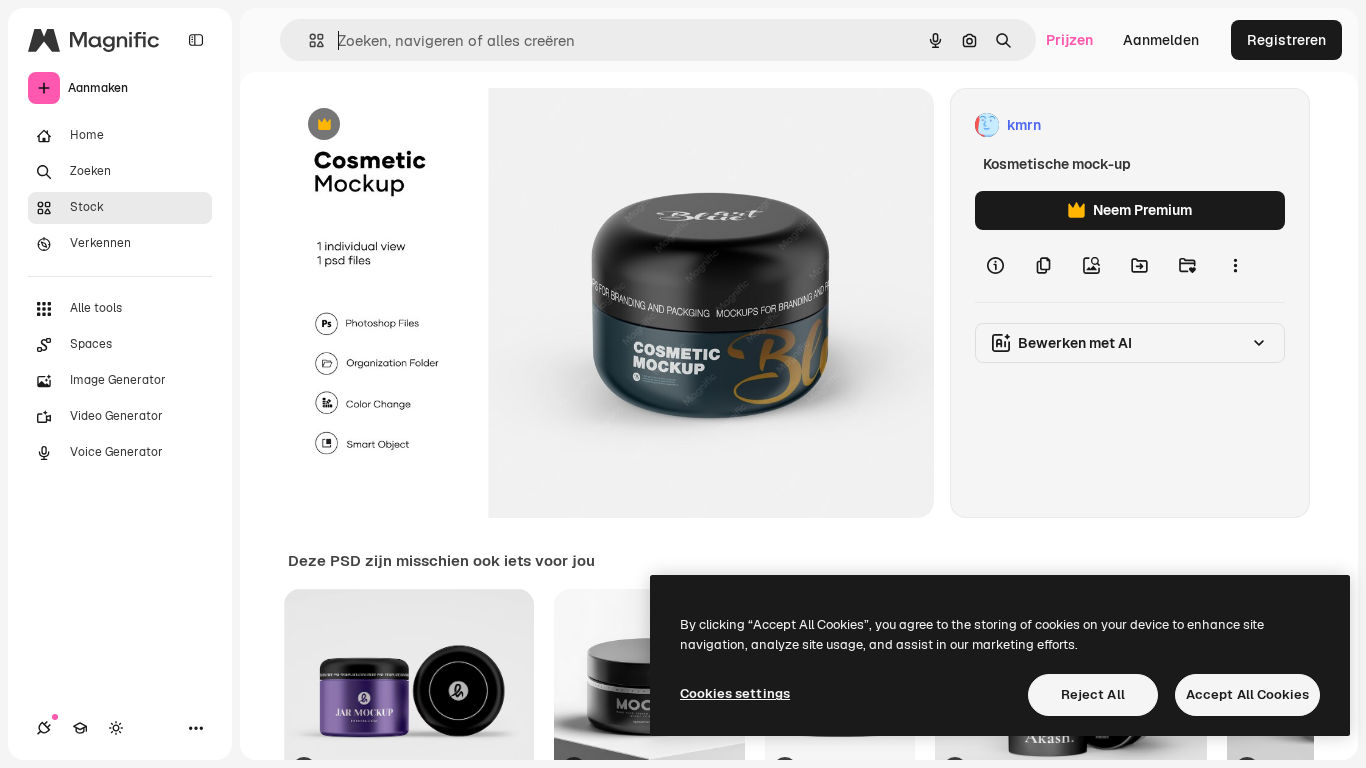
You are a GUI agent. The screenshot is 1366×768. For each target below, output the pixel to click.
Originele (419, 125)
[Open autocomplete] (308, 40)
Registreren (1286, 40)
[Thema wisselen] (116, 728)
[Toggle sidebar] (196, 40)
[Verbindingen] (44, 728)
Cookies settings (735, 693)
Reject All (1093, 694)
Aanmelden (1161, 40)
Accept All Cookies (1247, 694)
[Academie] (80, 728)
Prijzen (1069, 40)
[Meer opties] (1235, 266)
